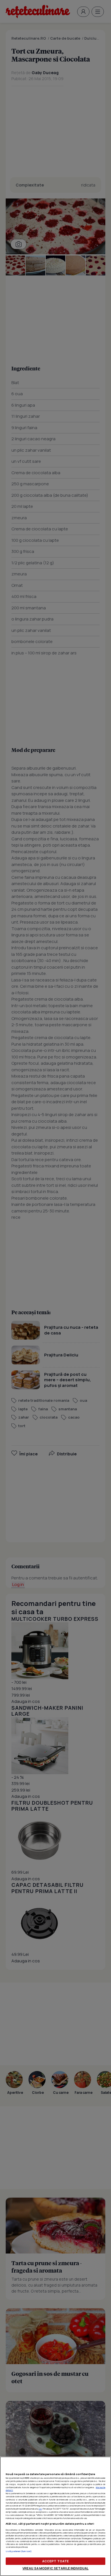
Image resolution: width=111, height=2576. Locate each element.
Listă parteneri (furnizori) (19, 2551)
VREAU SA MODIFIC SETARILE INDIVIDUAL (55, 2568)
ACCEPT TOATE (55, 2561)
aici (40, 2509)
